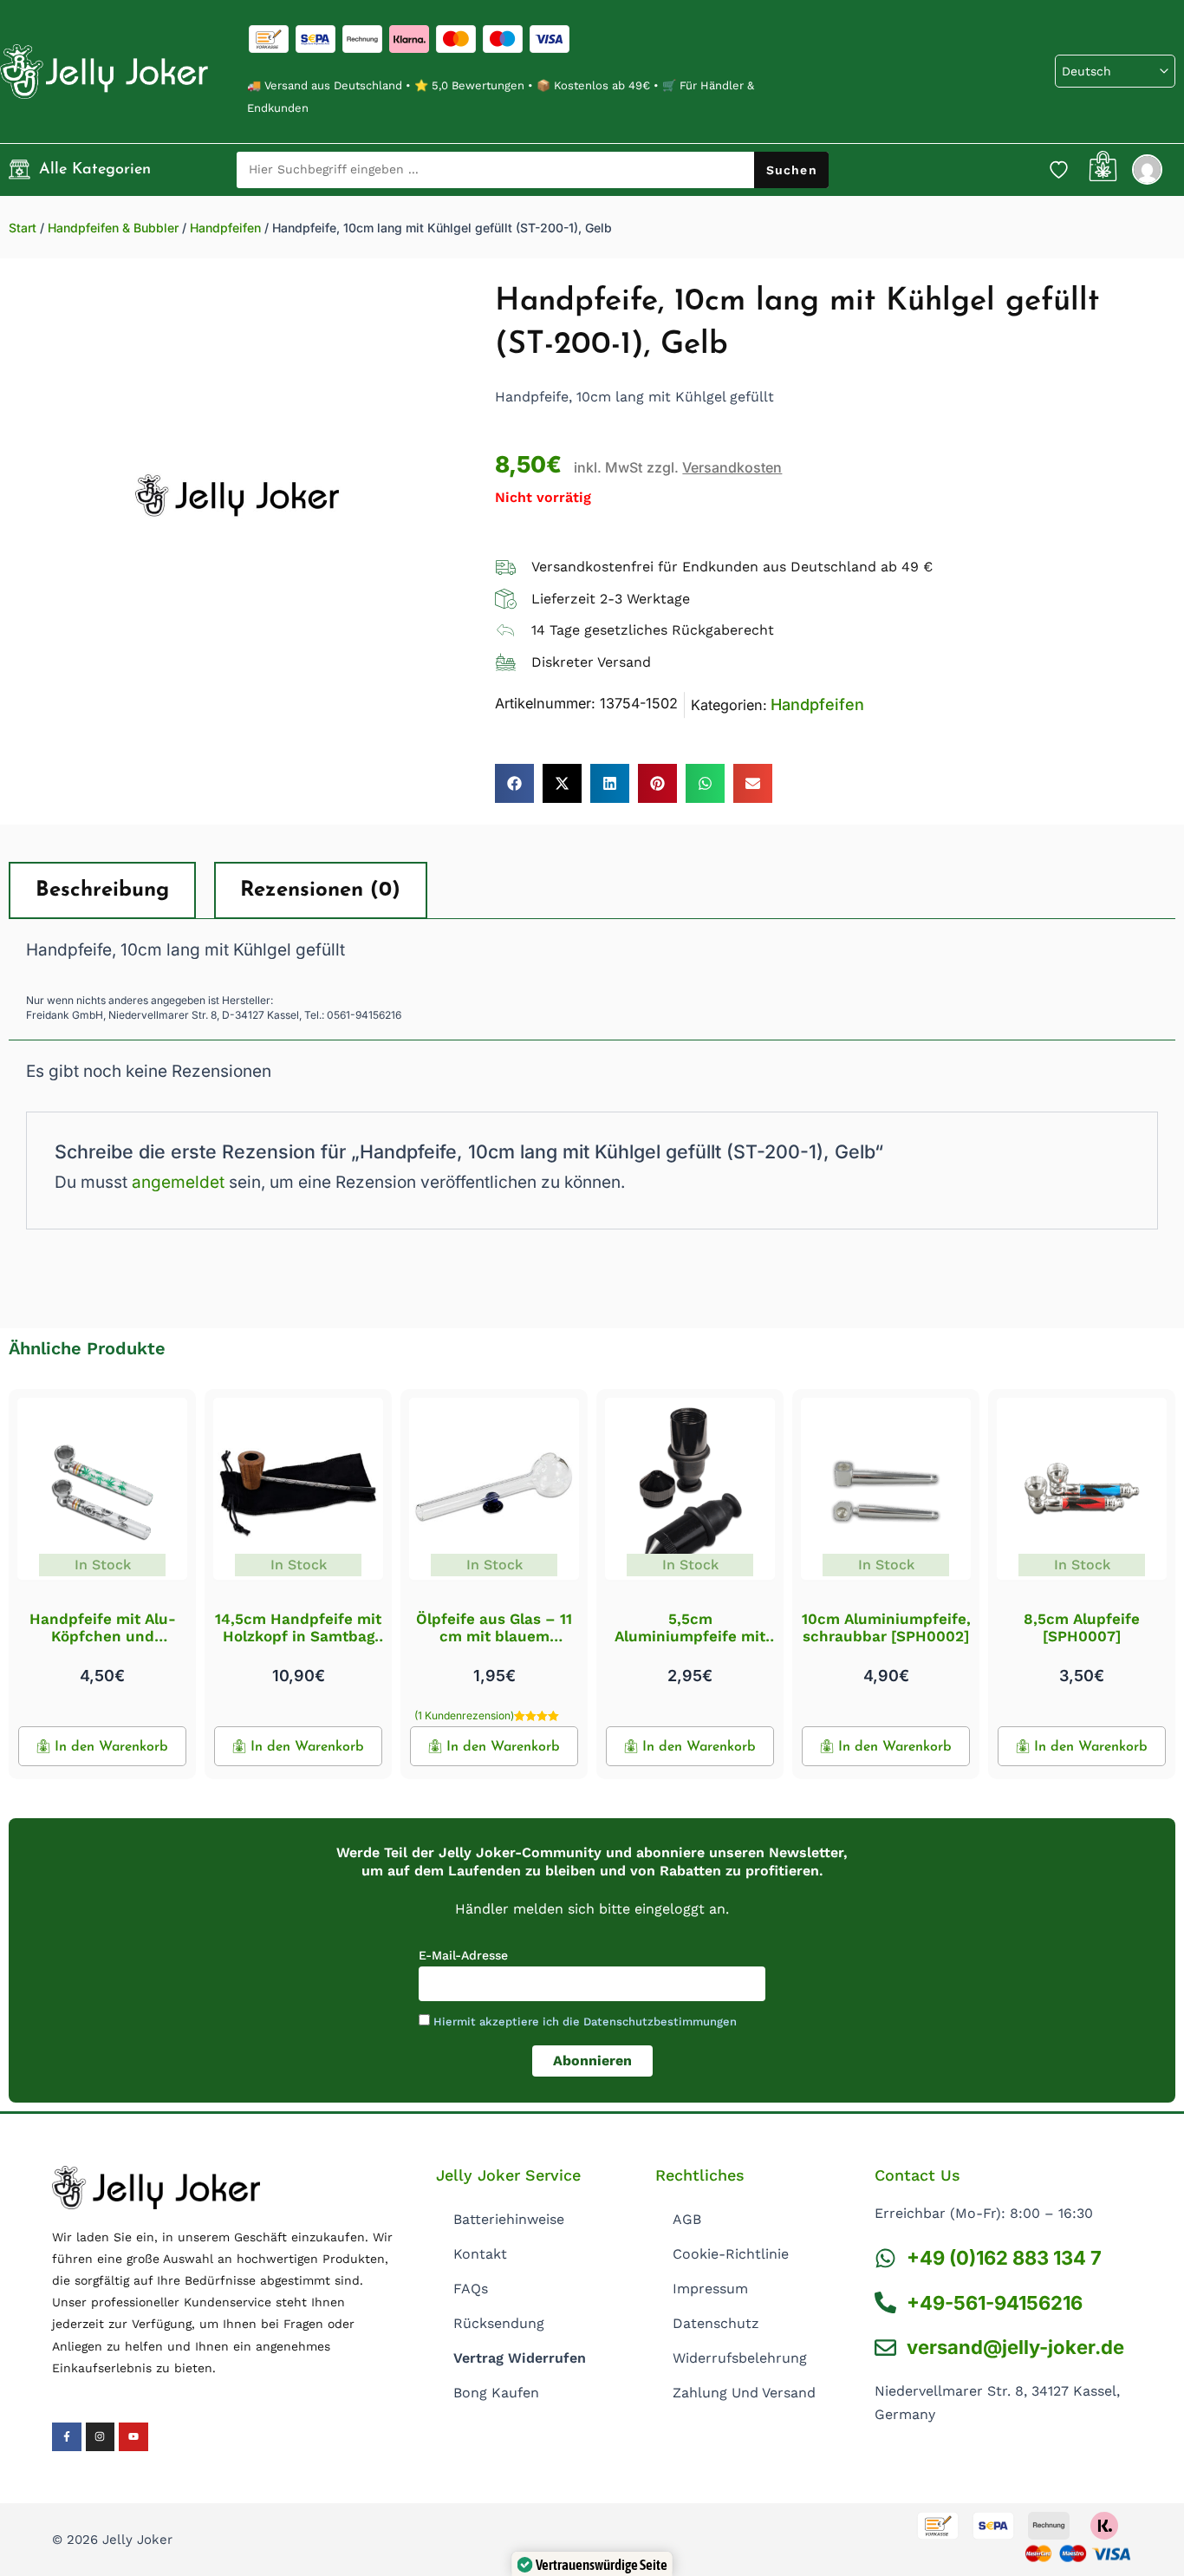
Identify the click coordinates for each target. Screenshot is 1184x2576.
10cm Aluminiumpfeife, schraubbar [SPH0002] (886, 1627)
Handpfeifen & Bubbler (113, 228)
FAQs (471, 2289)
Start (23, 228)
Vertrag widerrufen (520, 2358)
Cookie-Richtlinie (731, 2254)
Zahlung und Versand (744, 2393)
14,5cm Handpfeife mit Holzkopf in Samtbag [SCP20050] (298, 1637)
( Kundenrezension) (464, 1715)
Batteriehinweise (509, 2219)
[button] (514, 783)
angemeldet (178, 1182)
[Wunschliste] (1059, 169)
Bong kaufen (496, 2393)
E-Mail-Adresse (463, 1955)
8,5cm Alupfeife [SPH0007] (1082, 1627)
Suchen (792, 170)
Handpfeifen (225, 228)
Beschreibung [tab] (102, 890)
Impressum (710, 2289)
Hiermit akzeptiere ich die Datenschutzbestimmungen (585, 2022)
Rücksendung (499, 2323)
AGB (687, 2219)
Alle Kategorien (95, 170)
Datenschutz (716, 2323)
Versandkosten (732, 467)
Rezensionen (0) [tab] (320, 890)
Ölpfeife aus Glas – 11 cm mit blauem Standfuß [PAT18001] (494, 1637)
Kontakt (480, 2254)
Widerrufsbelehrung (740, 2358)
